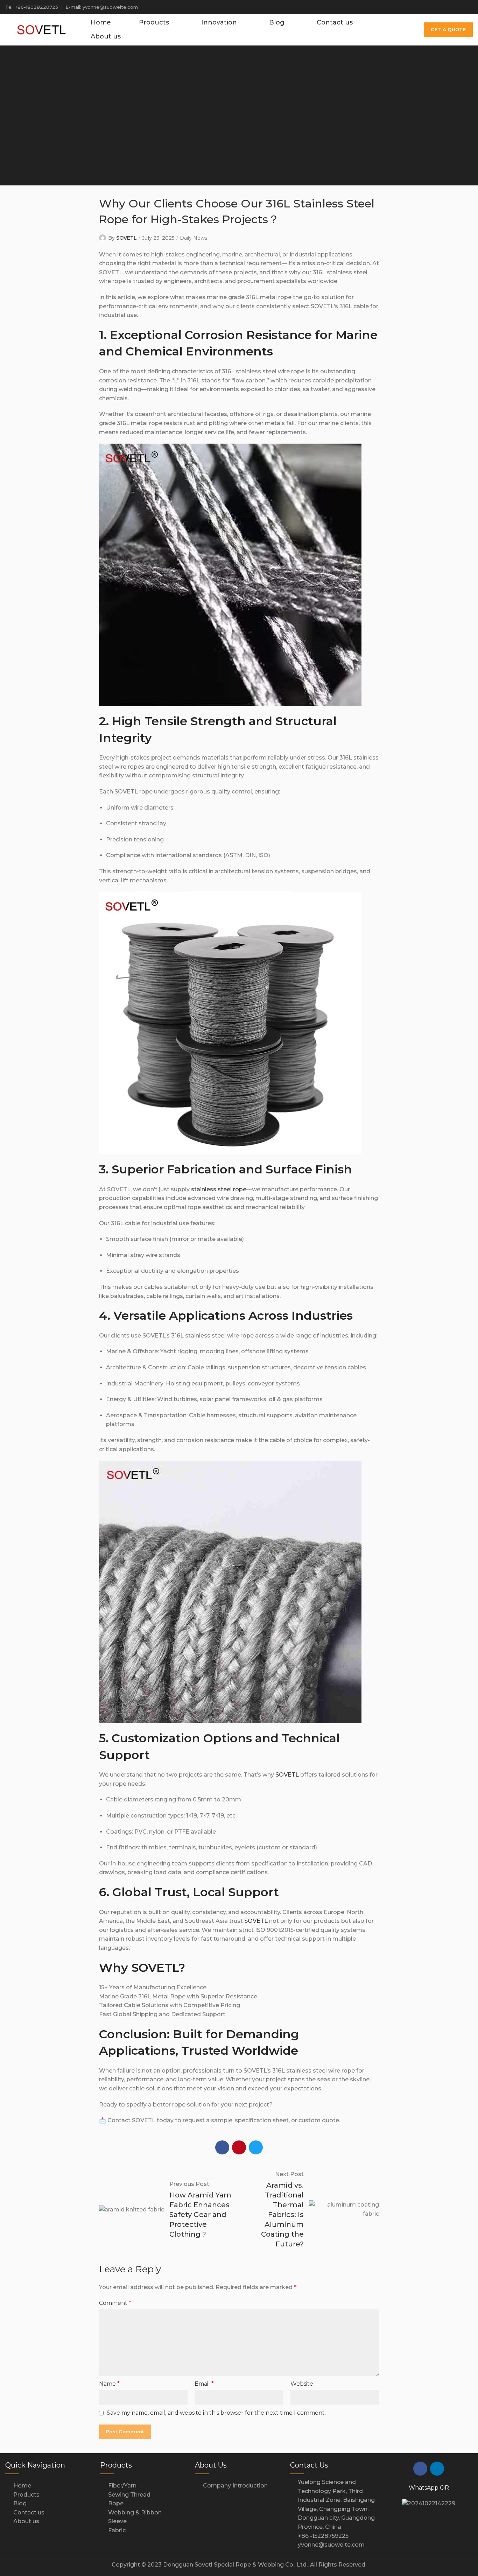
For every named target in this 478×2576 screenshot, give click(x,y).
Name (109, 2384)
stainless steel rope (219, 1189)
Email (204, 2384)
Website (302, 2384)
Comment (115, 2303)
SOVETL (126, 238)
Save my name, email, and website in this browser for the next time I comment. (216, 2413)
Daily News (194, 238)
